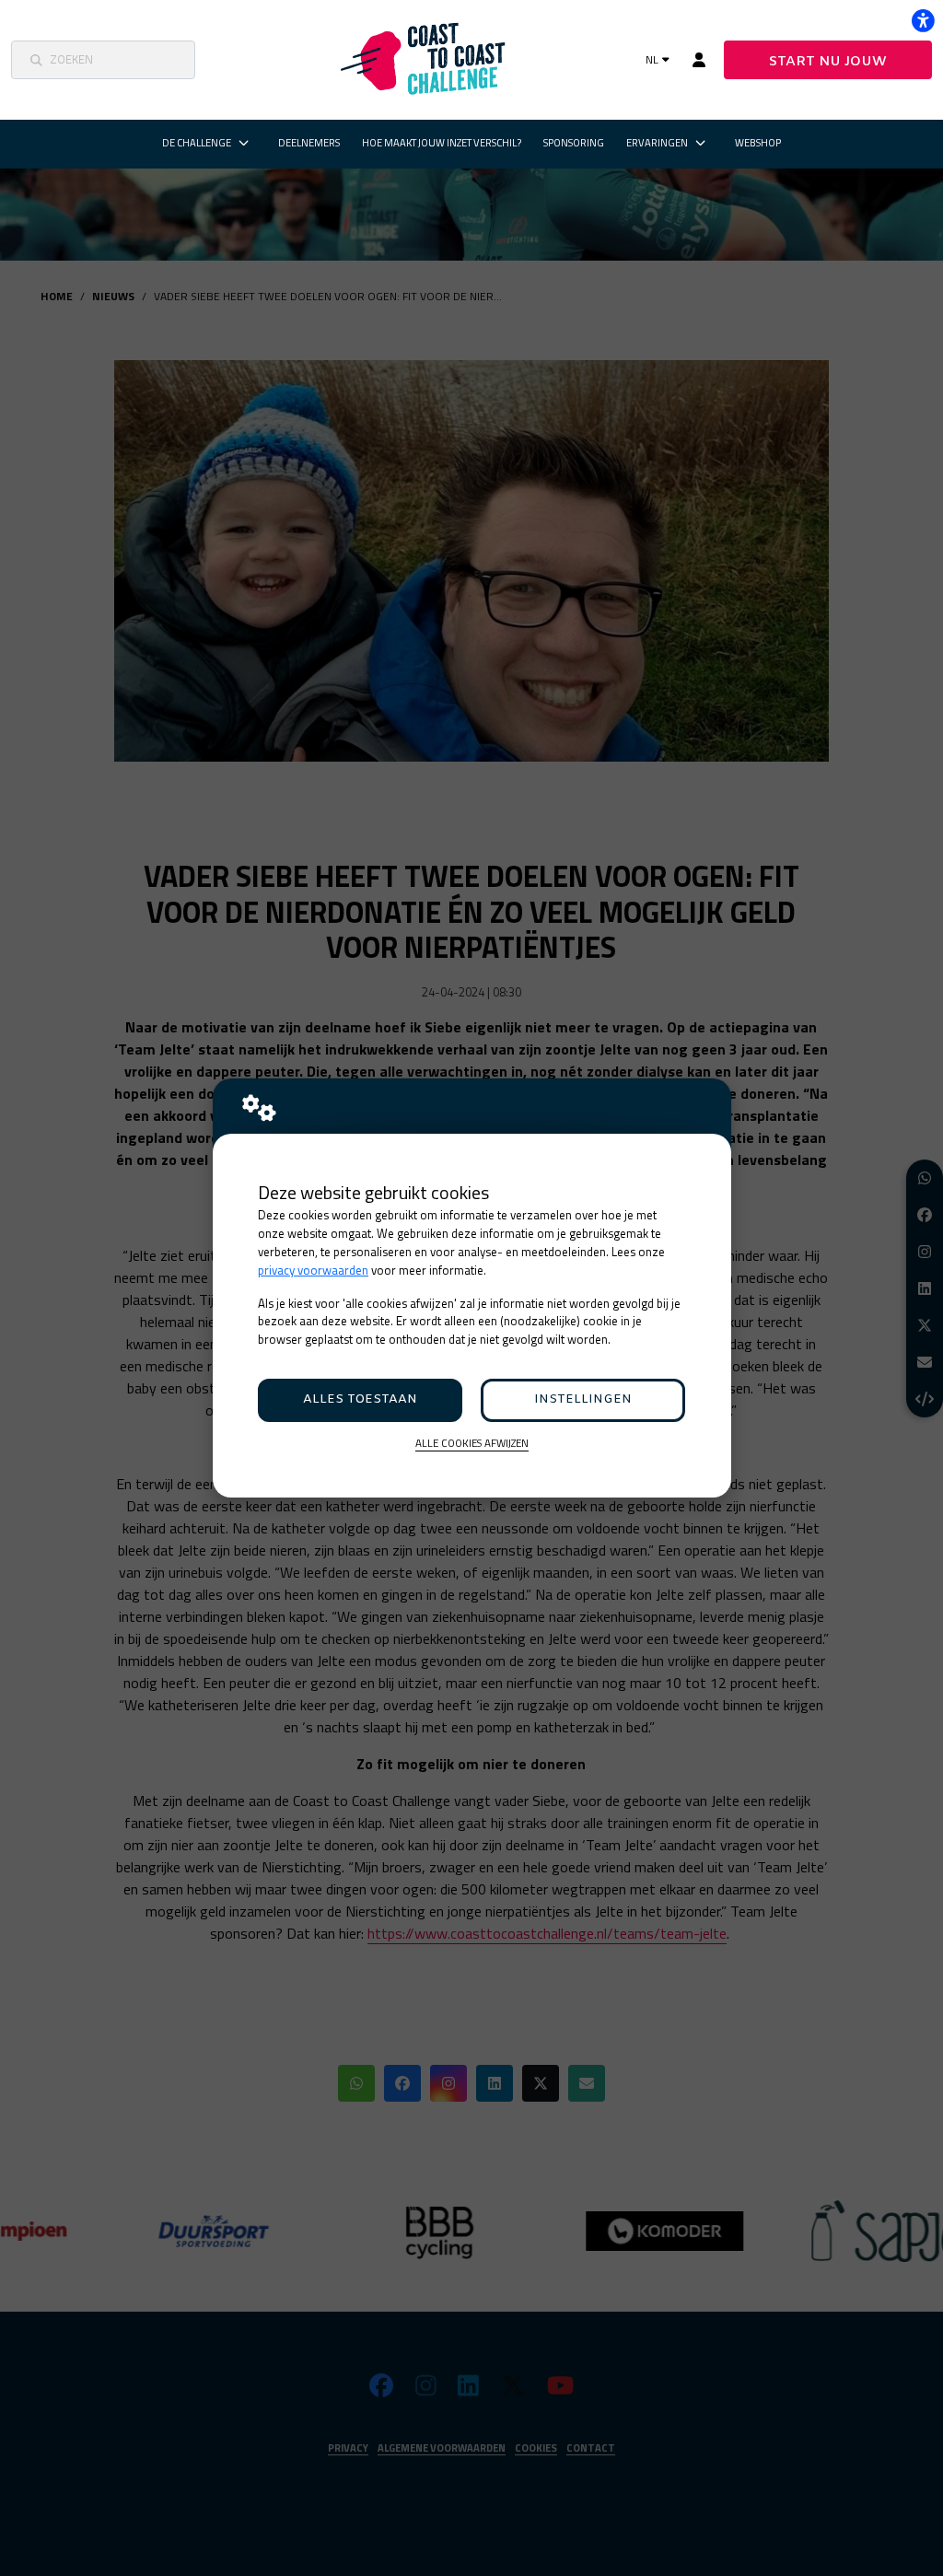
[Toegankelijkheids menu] (923, 20)
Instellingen (583, 1399)
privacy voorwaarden (313, 1270)
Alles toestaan (360, 1399)
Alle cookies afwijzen (472, 1444)
